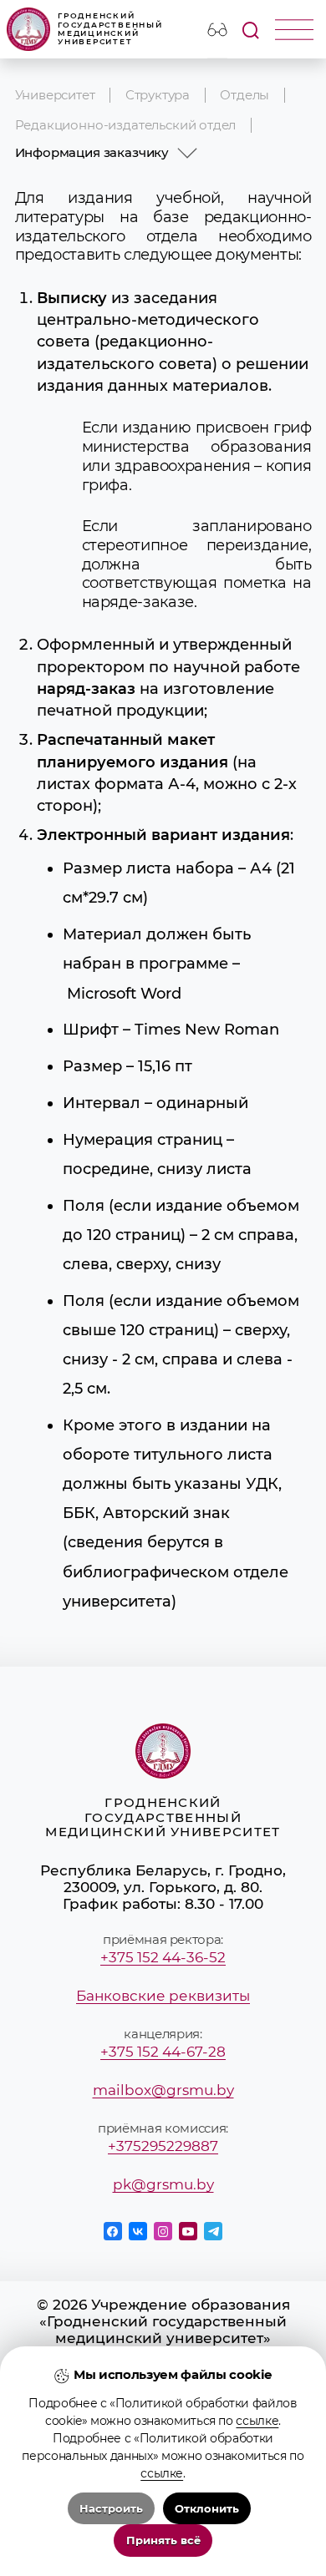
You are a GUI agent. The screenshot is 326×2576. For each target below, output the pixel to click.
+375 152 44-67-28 (163, 2052)
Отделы (244, 95)
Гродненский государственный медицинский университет (110, 29)
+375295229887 (163, 2146)
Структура (158, 95)
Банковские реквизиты (163, 1996)
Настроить (111, 2509)
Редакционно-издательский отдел (126, 125)
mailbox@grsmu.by (163, 2090)
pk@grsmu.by (163, 2184)
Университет (55, 95)
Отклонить (207, 2509)
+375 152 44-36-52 (163, 1957)
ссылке (257, 2421)
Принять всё (163, 2541)
